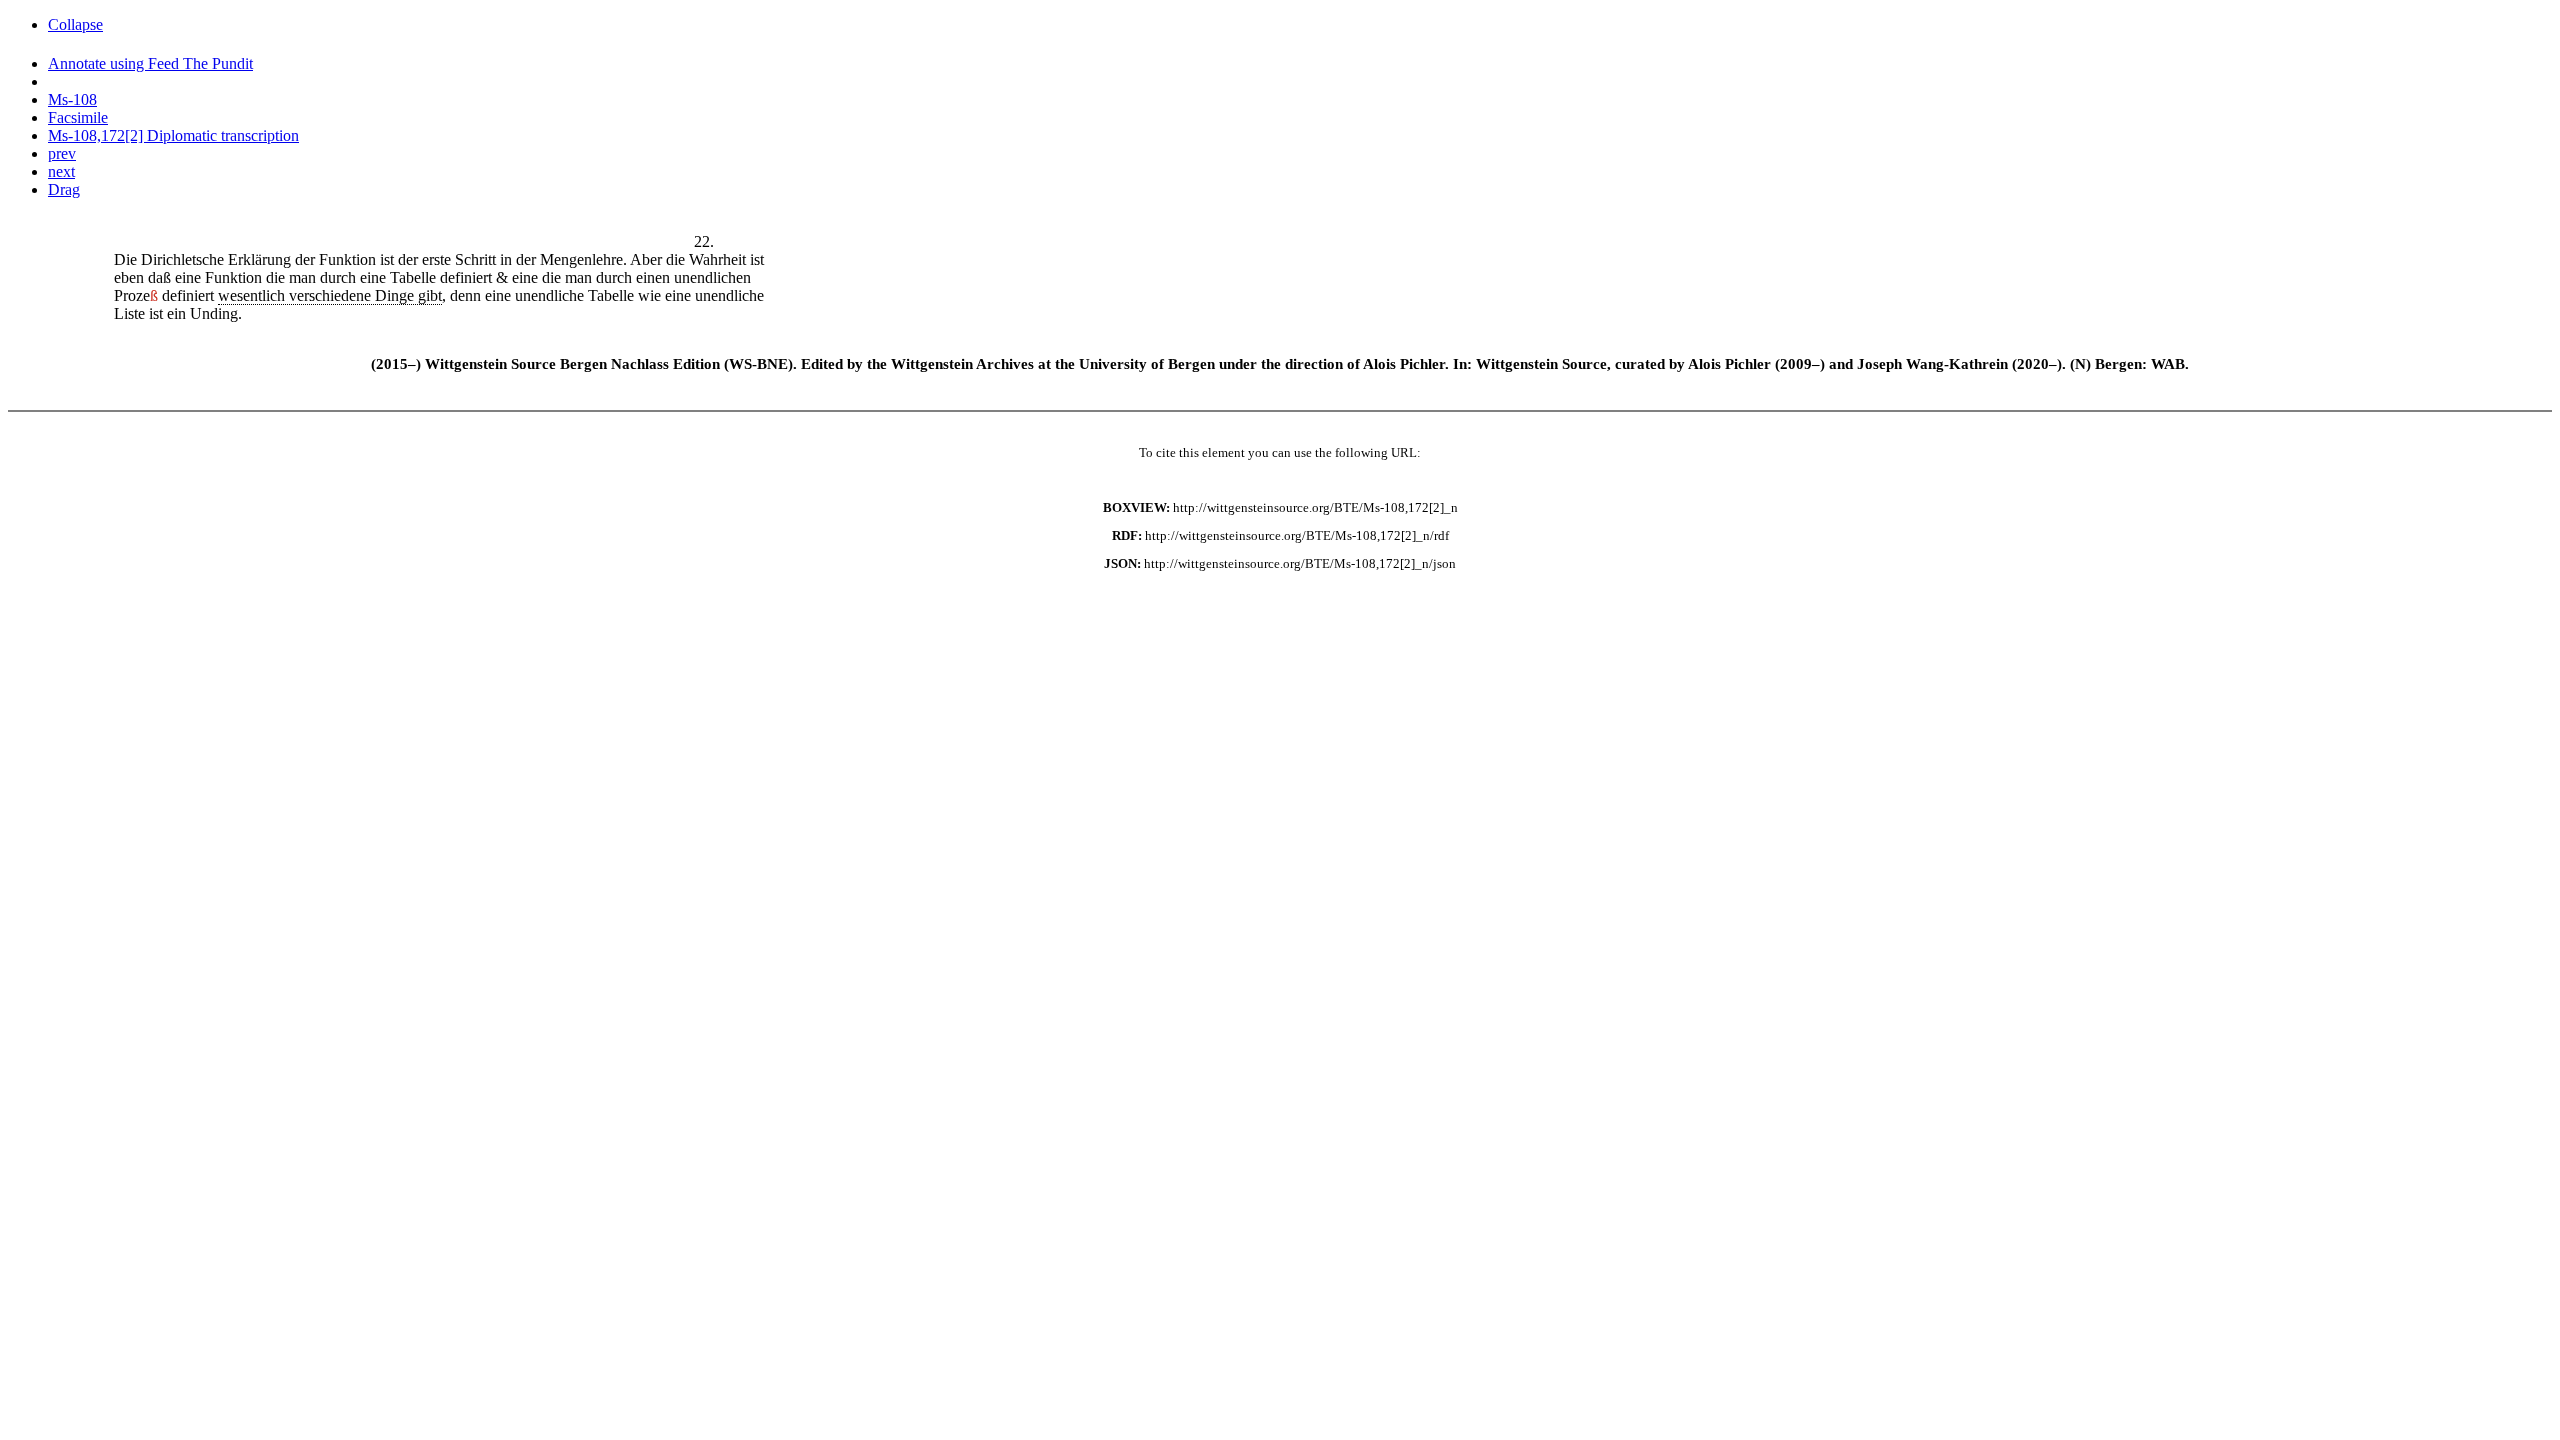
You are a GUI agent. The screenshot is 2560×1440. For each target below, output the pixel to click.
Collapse (75, 24)
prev (62, 153)
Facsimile (78, 117)
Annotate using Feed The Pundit (150, 63)
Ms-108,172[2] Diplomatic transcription (173, 135)
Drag (64, 189)
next (61, 171)
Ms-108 (72, 99)
